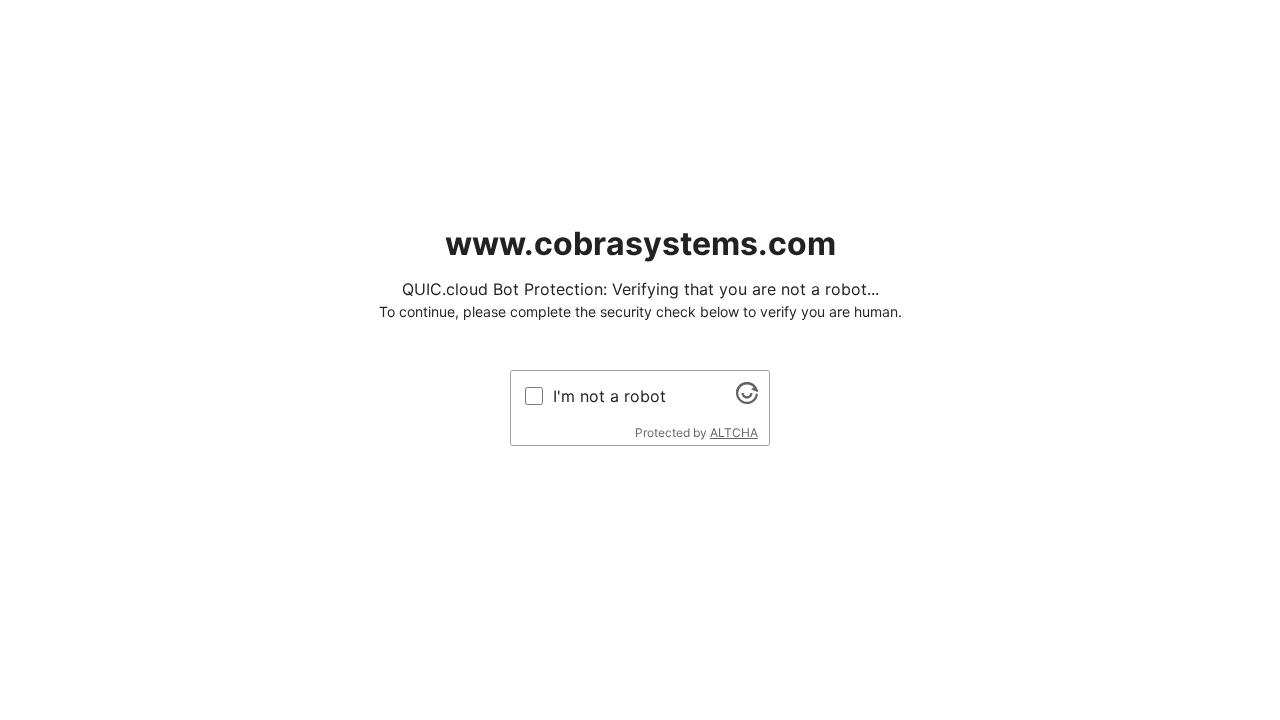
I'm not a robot (609, 396)
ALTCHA (734, 432)
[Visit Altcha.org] (747, 398)
